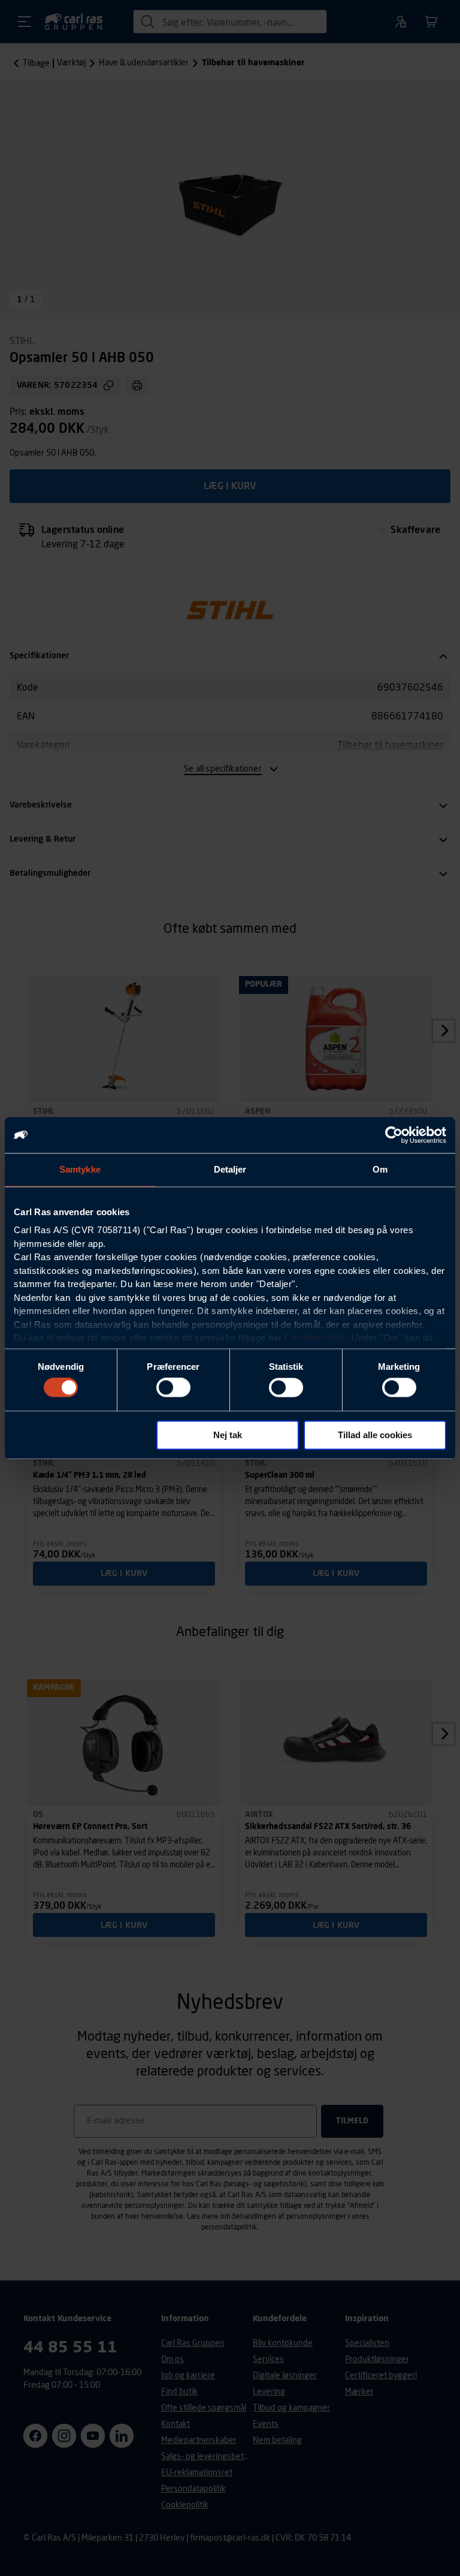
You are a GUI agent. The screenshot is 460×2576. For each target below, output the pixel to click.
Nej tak (228, 1435)
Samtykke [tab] (80, 1169)
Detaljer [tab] (230, 1169)
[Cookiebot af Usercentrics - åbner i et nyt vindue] (394, 1135)
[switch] (173, 1388)
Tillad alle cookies (375, 1435)
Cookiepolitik (314, 1338)
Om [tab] (380, 1169)
